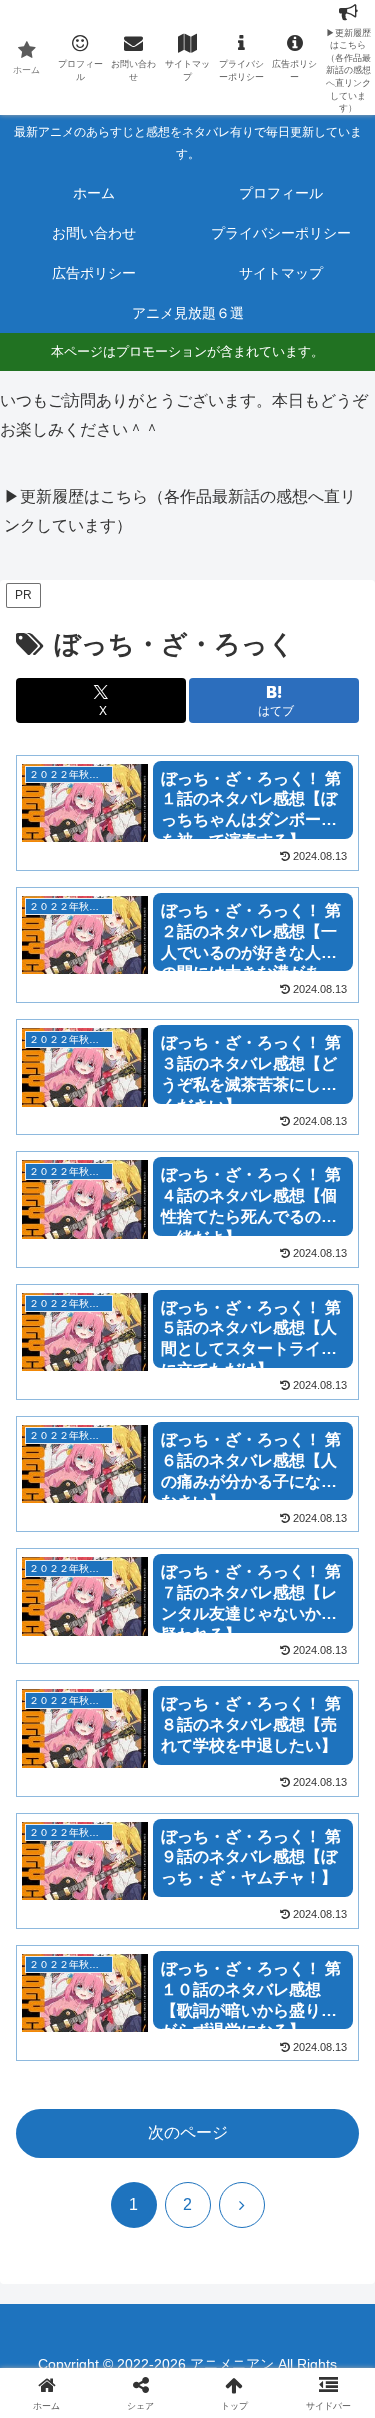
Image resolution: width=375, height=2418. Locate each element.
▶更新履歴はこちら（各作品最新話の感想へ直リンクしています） (180, 511)
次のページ (188, 2132)
